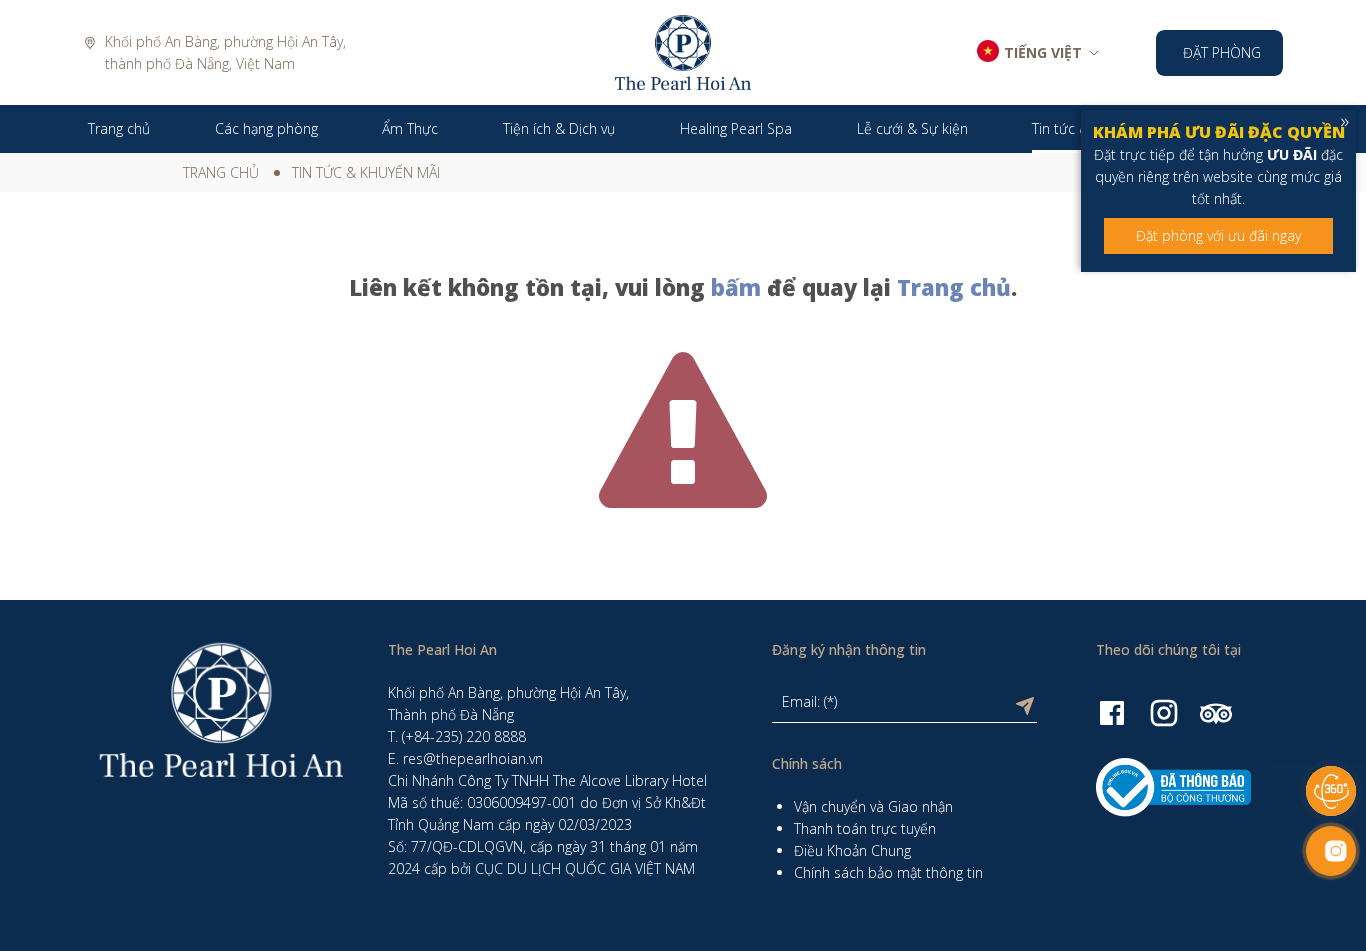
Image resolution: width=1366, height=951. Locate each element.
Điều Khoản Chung (852, 850)
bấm (736, 287)
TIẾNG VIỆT (1043, 52)
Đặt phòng (1222, 52)
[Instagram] (1164, 711)
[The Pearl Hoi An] (683, 50)
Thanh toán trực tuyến (865, 828)
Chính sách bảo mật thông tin (888, 872)
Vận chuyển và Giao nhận (873, 806)
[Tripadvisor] (1216, 711)
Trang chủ (221, 172)
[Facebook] (1112, 711)
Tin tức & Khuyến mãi (366, 172)
